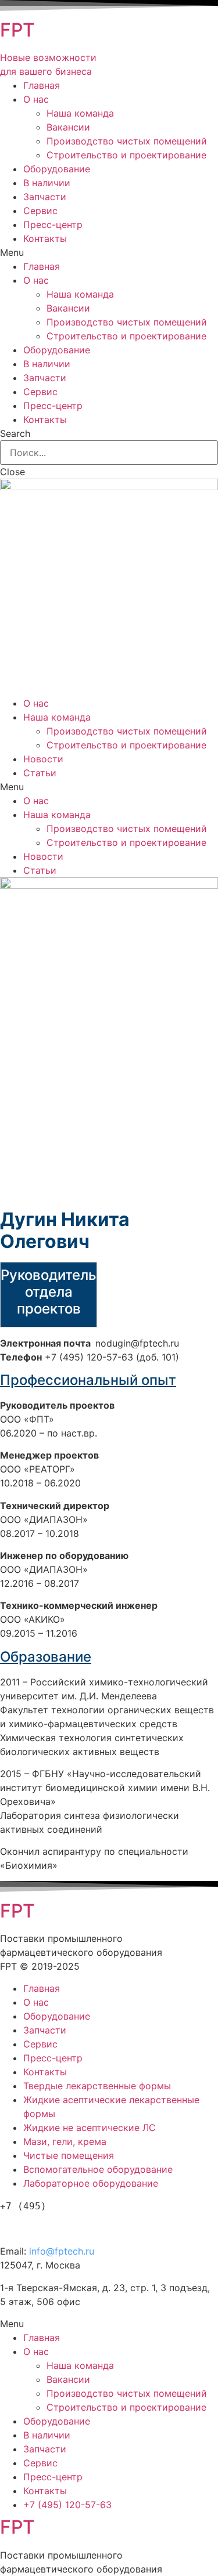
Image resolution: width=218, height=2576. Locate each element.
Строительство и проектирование (126, 155)
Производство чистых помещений (127, 141)
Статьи (40, 773)
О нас (36, 99)
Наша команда (80, 113)
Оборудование (57, 169)
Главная (42, 85)
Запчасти (45, 197)
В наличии (47, 183)
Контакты (45, 238)
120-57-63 (63, 2226)
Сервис (40, 211)
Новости (43, 759)
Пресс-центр (53, 225)
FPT (17, 30)
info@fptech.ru (62, 2251)
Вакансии (68, 127)
